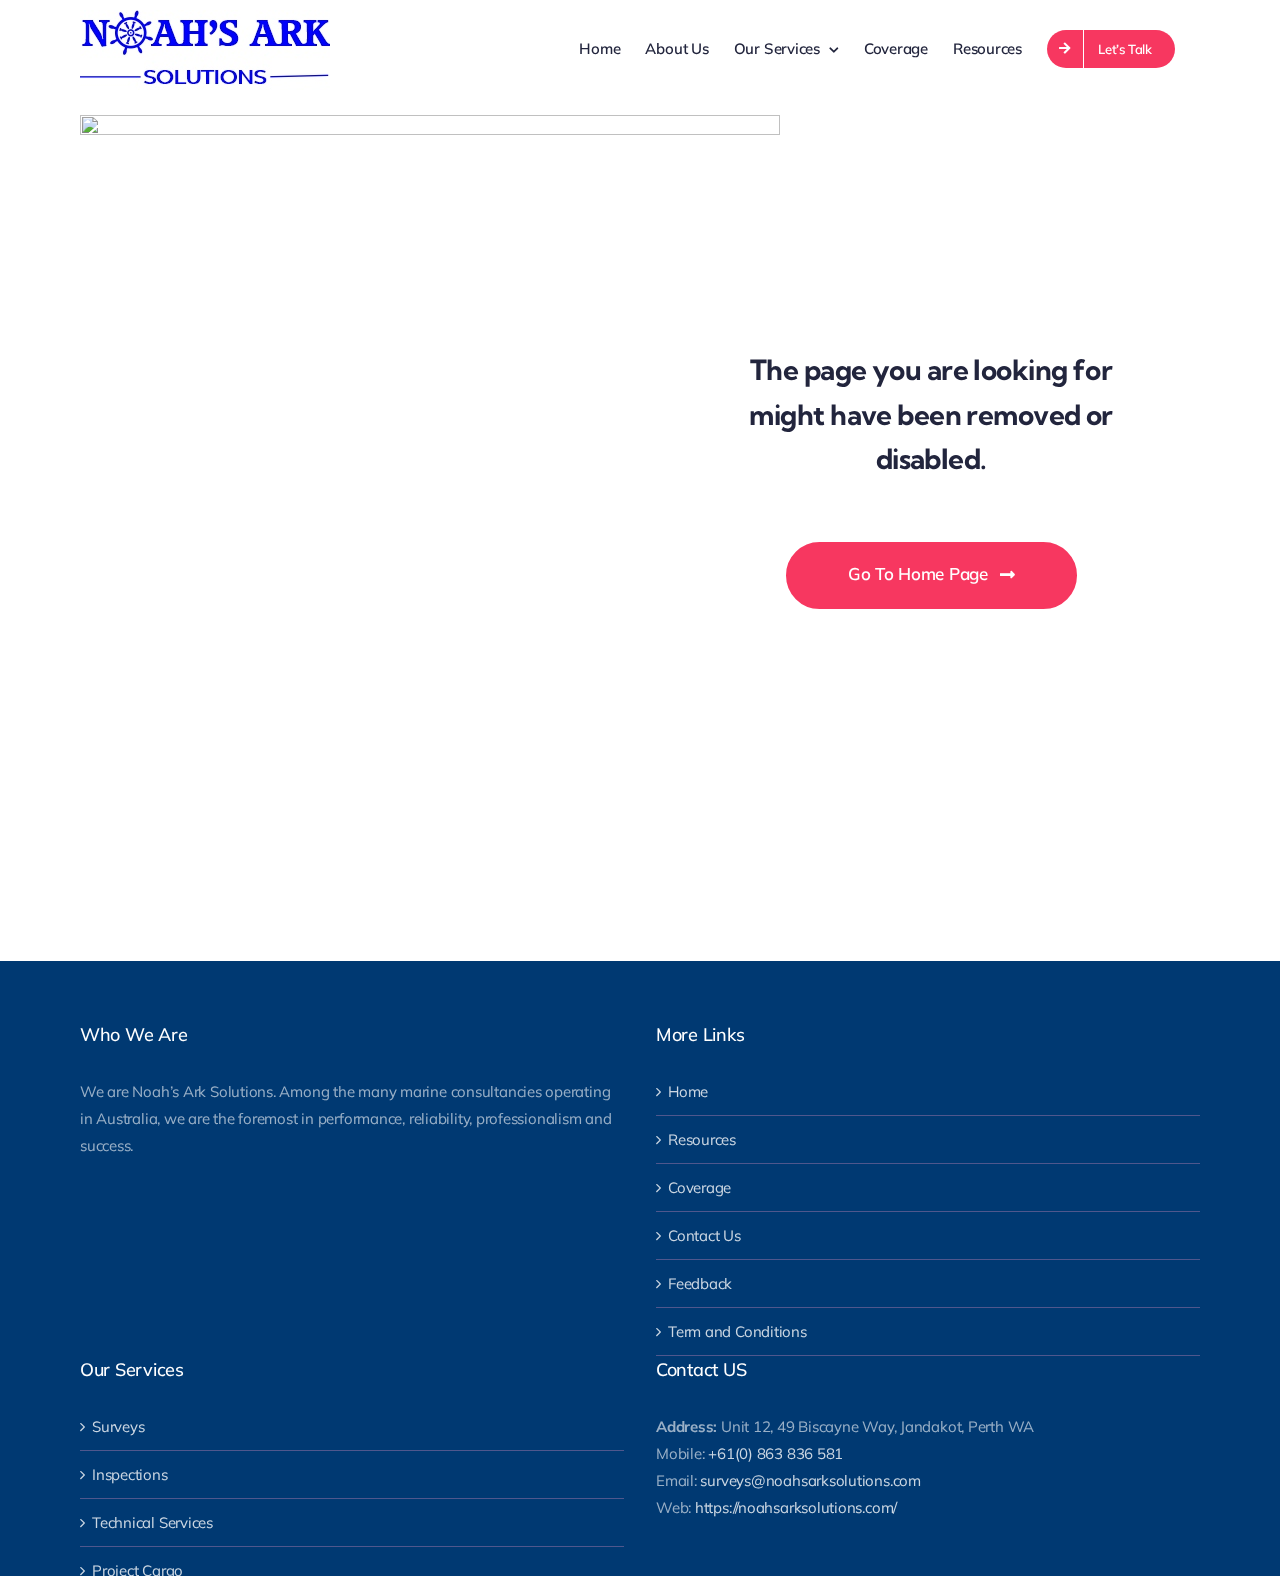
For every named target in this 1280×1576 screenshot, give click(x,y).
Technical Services (152, 1522)
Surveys (118, 1426)
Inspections (130, 1474)
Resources (702, 1139)
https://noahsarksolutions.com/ (796, 1507)
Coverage (699, 1187)
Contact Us (704, 1235)
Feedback (700, 1283)
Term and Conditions (737, 1331)
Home (688, 1091)
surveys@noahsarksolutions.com (810, 1480)
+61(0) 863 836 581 (775, 1453)
